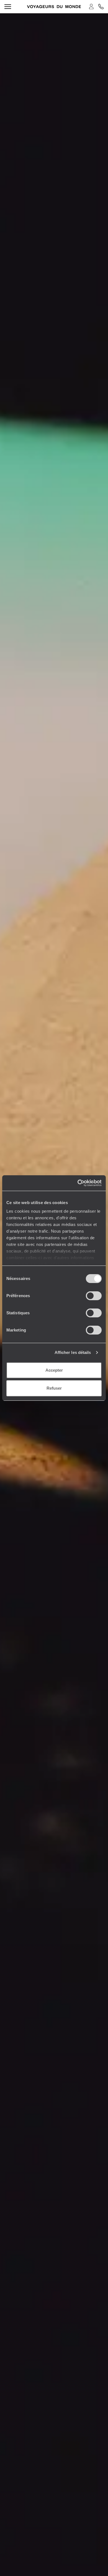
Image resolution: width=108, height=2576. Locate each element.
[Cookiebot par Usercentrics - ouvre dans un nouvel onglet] (78, 1183)
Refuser (54, 1388)
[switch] (94, 1296)
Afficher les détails (73, 1352)
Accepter (54, 1370)
